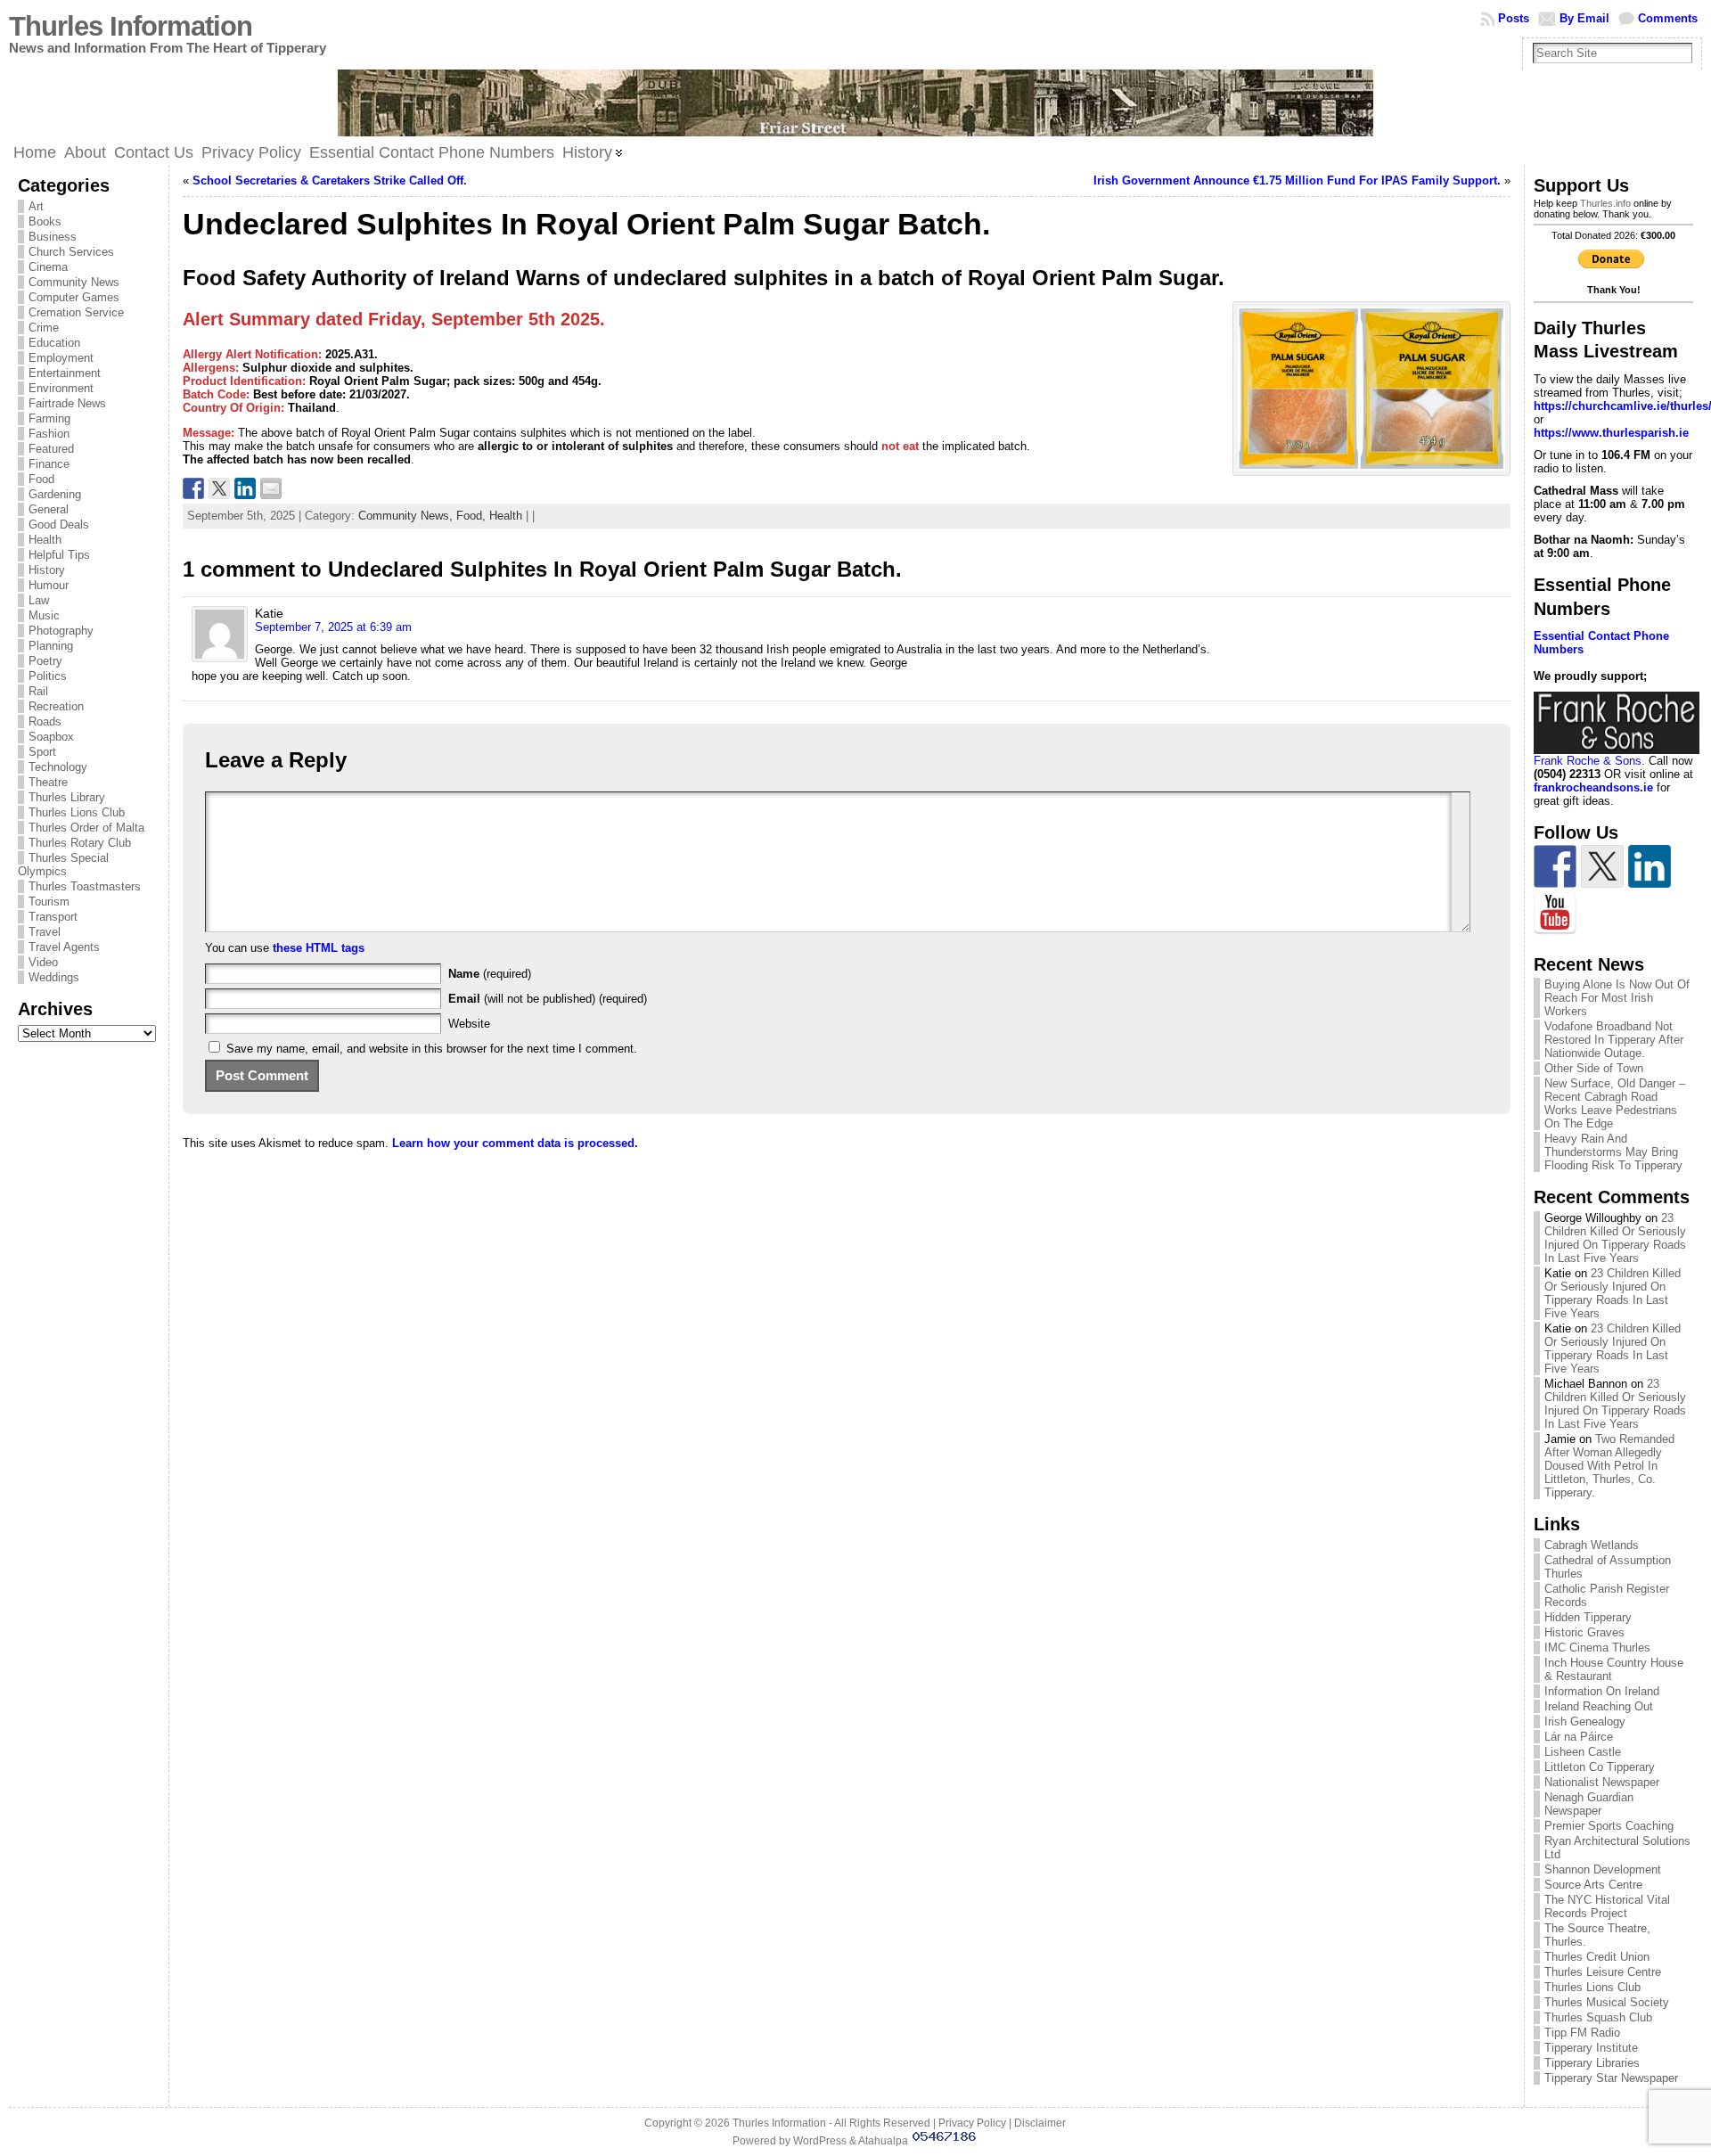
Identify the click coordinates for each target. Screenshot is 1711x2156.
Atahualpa (883, 2141)
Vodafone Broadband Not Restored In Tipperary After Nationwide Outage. (1614, 1040)
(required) (490, 974)
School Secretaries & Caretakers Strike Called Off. (330, 180)
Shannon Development (1603, 1869)
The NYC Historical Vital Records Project (1607, 1906)
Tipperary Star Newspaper (1611, 2078)
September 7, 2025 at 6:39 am (333, 627)
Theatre (48, 782)
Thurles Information (131, 26)
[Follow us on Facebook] (1555, 866)
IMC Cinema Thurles (1597, 1648)
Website (469, 1024)
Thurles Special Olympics (63, 865)
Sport (42, 752)
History (47, 570)
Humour (49, 585)
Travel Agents (64, 947)
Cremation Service (76, 312)
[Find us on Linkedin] (1650, 866)
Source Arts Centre (1593, 1885)
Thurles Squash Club (1598, 2017)
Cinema (48, 267)
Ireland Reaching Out (1599, 1706)
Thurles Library (67, 797)
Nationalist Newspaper (1602, 1782)
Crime (44, 328)
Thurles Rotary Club (80, 843)
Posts (1514, 18)
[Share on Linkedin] (245, 488)
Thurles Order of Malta (86, 828)
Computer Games (74, 297)
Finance (49, 464)
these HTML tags (319, 948)
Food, (473, 516)
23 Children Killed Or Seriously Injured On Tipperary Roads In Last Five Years (1615, 1238)
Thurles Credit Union (1597, 1957)
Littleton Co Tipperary (1600, 1767)
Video (43, 962)
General (49, 509)
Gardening (55, 494)
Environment (61, 388)
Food (41, 479)
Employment (61, 358)
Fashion (49, 434)
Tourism (49, 902)
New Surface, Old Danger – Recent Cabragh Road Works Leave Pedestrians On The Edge (1615, 1103)
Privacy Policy (972, 2123)
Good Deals (59, 525)
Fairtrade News (67, 403)
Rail (38, 691)
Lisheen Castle (1583, 1752)
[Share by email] (271, 488)
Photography (61, 631)
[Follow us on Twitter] (1602, 866)
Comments (1668, 18)
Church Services (71, 252)
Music (44, 615)
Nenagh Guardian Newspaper (1589, 1804)
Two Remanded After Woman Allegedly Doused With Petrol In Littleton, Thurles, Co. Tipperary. (1609, 1466)
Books (45, 221)
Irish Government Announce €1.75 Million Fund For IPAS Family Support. (1297, 180)
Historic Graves (1584, 1632)
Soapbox (51, 737)
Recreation (56, 706)
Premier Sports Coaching (1609, 1826)
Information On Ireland (1602, 1691)
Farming (49, 418)
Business (53, 237)
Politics (48, 676)
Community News (74, 282)
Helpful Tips (59, 555)
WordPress (820, 2141)
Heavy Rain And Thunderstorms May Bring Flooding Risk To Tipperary (1613, 1152)
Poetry (45, 661)
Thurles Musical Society (1607, 2002)
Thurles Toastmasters (85, 886)
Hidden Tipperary (1588, 1617)
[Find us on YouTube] (1555, 914)
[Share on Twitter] (219, 488)
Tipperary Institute (1591, 2048)
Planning (51, 646)
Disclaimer (1040, 2123)
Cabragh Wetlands (1592, 1545)
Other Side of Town (1594, 1068)
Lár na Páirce (1579, 1737)
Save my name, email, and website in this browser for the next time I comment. (432, 1049)
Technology (58, 767)
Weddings (54, 977)
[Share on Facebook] (193, 488)
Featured (51, 449)
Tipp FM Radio (1582, 2033)
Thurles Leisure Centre (1603, 1972)
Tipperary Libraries (1592, 2063)
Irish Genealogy (1585, 1722)
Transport (53, 917)
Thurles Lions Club (77, 812)
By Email (1584, 18)
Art (36, 206)
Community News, (407, 516)
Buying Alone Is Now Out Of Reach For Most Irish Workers (1617, 998)
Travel (45, 932)
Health (45, 540)
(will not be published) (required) (548, 999)
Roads (45, 721)
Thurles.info (1605, 203)
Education (54, 343)
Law (39, 600)
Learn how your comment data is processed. (515, 1143)
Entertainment (65, 373)
